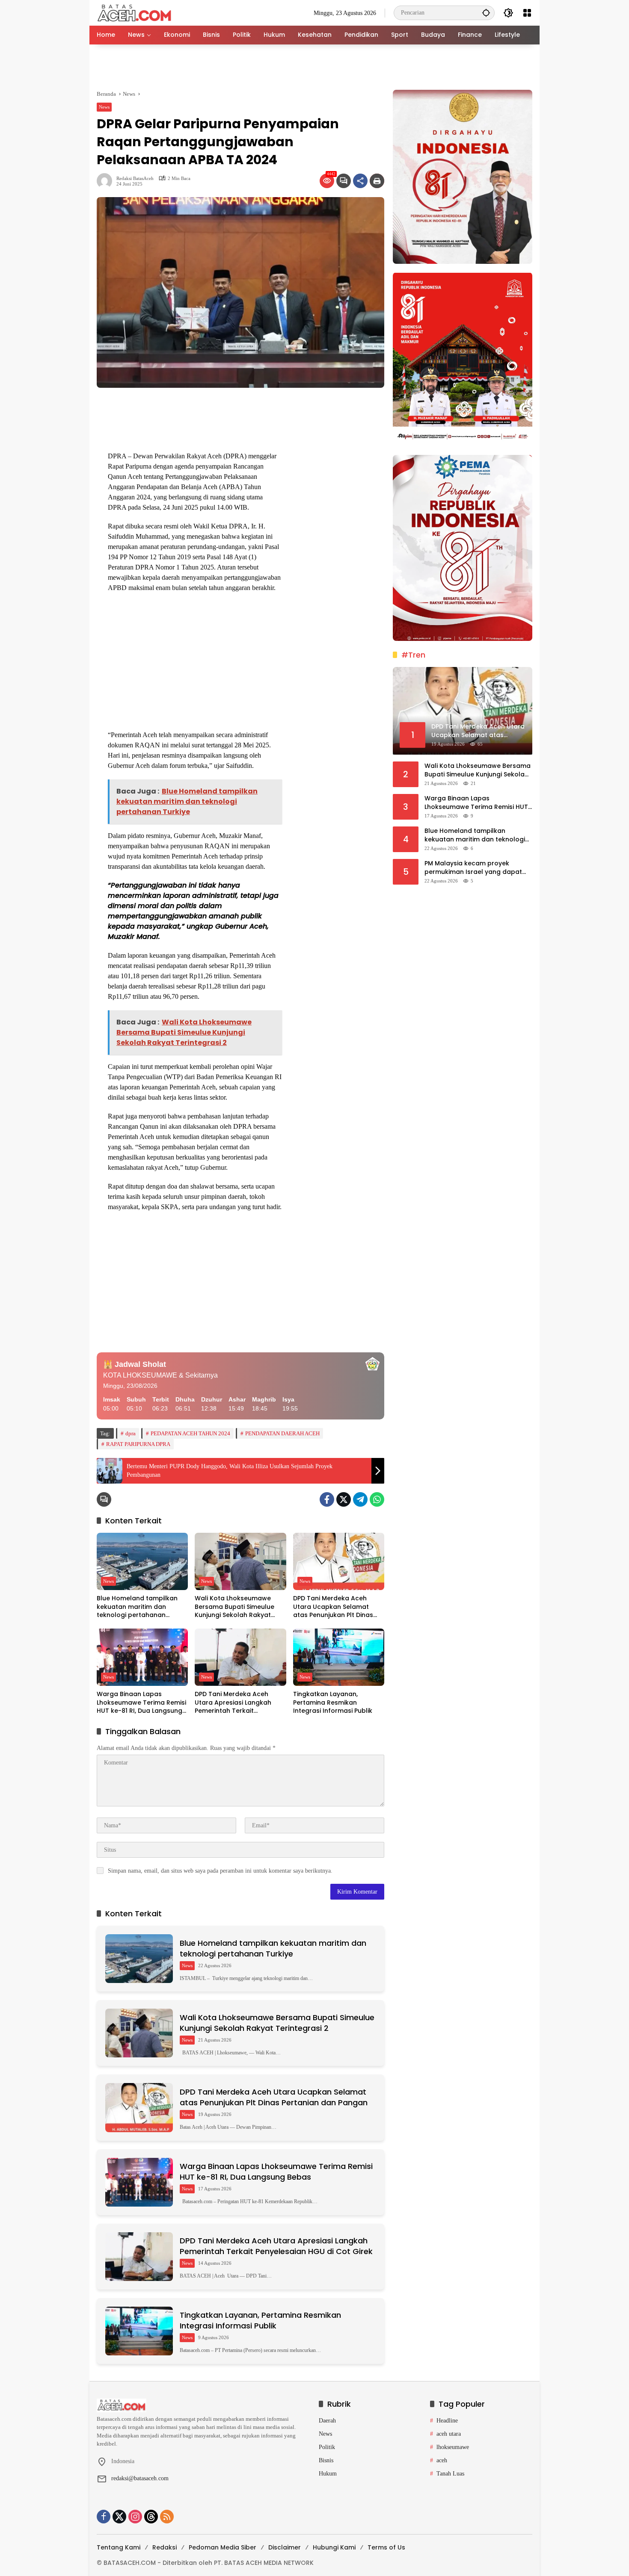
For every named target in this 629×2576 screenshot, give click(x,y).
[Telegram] (360, 1499)
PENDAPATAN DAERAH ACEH (282, 1433)
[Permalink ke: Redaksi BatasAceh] (107, 181)
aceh (442, 2460)
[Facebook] (327, 1499)
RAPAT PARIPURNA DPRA (138, 1444)
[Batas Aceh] (136, 12)
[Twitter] (344, 1499)
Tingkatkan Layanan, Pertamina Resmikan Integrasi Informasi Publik (333, 1703)
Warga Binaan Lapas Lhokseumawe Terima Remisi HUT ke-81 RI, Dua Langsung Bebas (141, 1703)
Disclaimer (285, 2547)
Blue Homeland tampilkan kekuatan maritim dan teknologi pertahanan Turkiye (137, 1607)
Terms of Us (386, 2547)
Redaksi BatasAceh (135, 179)
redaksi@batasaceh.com (140, 2478)
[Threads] (151, 2517)
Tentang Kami (119, 2547)
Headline (447, 2421)
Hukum (328, 2474)
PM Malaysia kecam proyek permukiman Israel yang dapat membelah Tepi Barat (473, 868)
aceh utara (449, 2434)
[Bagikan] (360, 181)
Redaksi (165, 2547)
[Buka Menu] (527, 13)
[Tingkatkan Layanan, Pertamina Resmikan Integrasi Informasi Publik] (339, 1657)
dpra (131, 1433)
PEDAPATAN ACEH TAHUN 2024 (190, 1433)
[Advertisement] (314, 67)
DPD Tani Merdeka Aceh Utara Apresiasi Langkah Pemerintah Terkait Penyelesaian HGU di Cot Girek (233, 1703)
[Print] (377, 181)
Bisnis (326, 2460)
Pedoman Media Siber (223, 2547)
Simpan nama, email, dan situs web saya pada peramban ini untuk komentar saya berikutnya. (220, 1871)
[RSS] (167, 2517)
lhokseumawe (453, 2447)
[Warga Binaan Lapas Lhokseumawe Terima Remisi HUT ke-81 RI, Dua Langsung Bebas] (142, 1657)
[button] (486, 13)
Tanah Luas (450, 2474)
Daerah (327, 2421)
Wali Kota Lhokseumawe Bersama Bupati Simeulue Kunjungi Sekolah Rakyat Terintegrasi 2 (234, 1607)
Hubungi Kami (334, 2547)
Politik (327, 2447)
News (104, 107)
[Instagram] (135, 2517)
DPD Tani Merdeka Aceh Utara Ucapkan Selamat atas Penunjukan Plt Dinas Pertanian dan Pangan (333, 1607)
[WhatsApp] (377, 1499)
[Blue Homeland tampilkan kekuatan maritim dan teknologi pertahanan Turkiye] (142, 1561)
